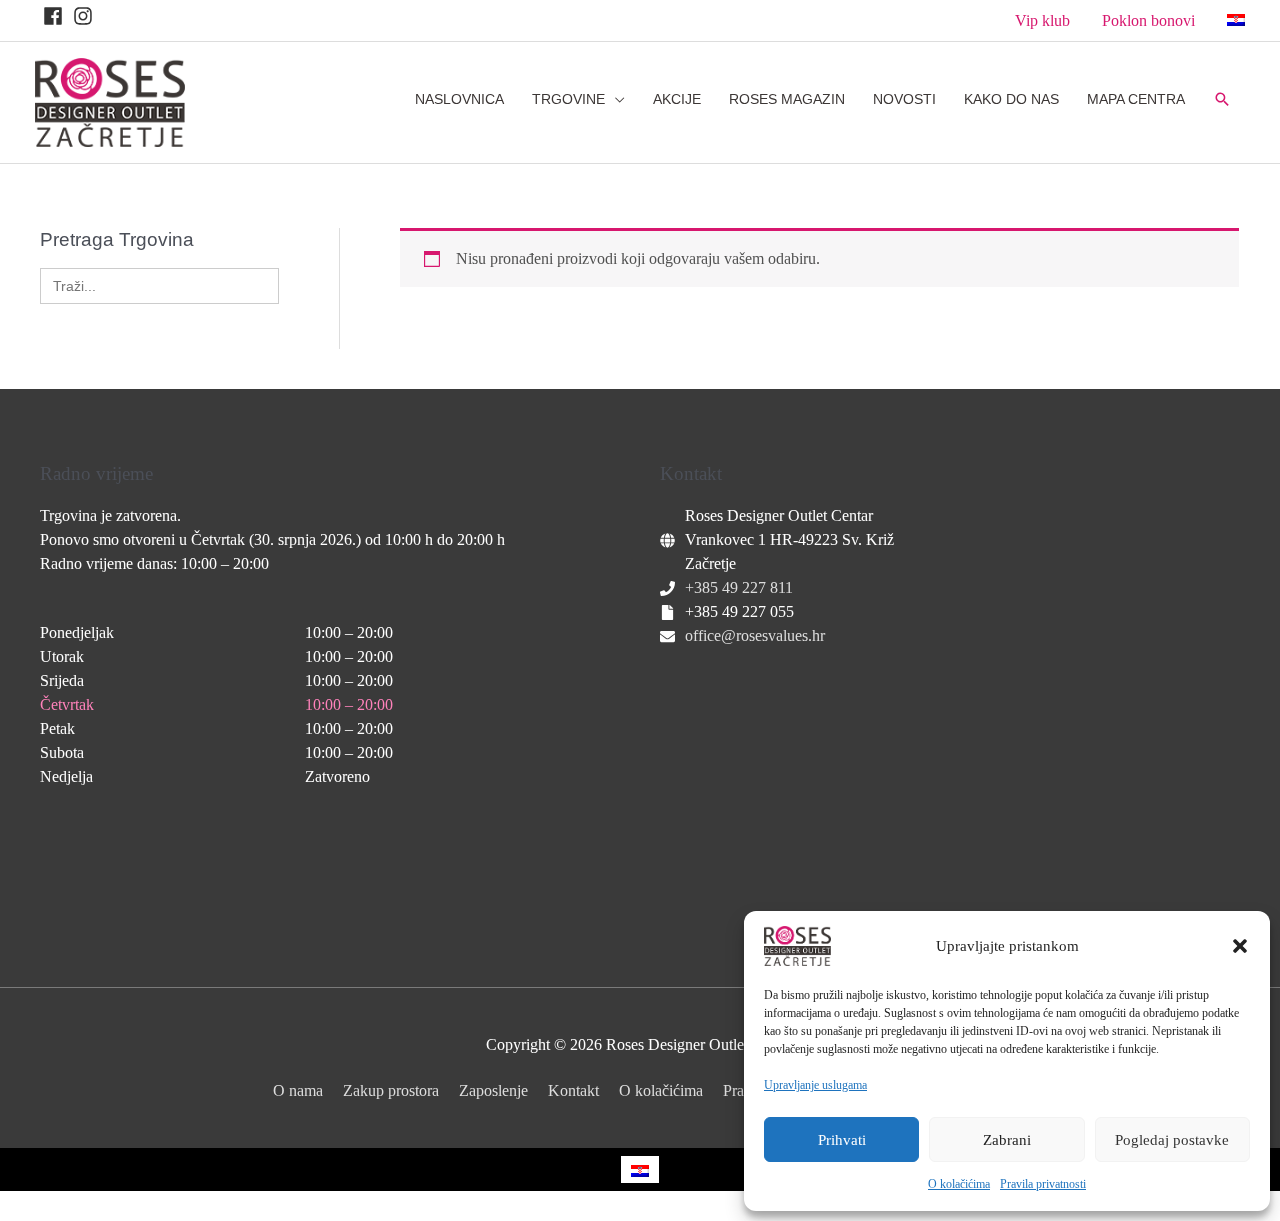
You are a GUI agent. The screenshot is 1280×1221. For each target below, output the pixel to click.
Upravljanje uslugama (815, 1085)
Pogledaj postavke (1172, 1140)
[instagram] (86, 16)
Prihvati (842, 1140)
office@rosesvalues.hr (755, 635)
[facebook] (56, 16)
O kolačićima (959, 1184)
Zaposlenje (493, 1090)
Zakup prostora (391, 1090)
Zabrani (1007, 1140)
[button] (1240, 946)
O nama (298, 1090)
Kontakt (573, 1090)
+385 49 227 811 (739, 587)
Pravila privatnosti (1043, 1184)
